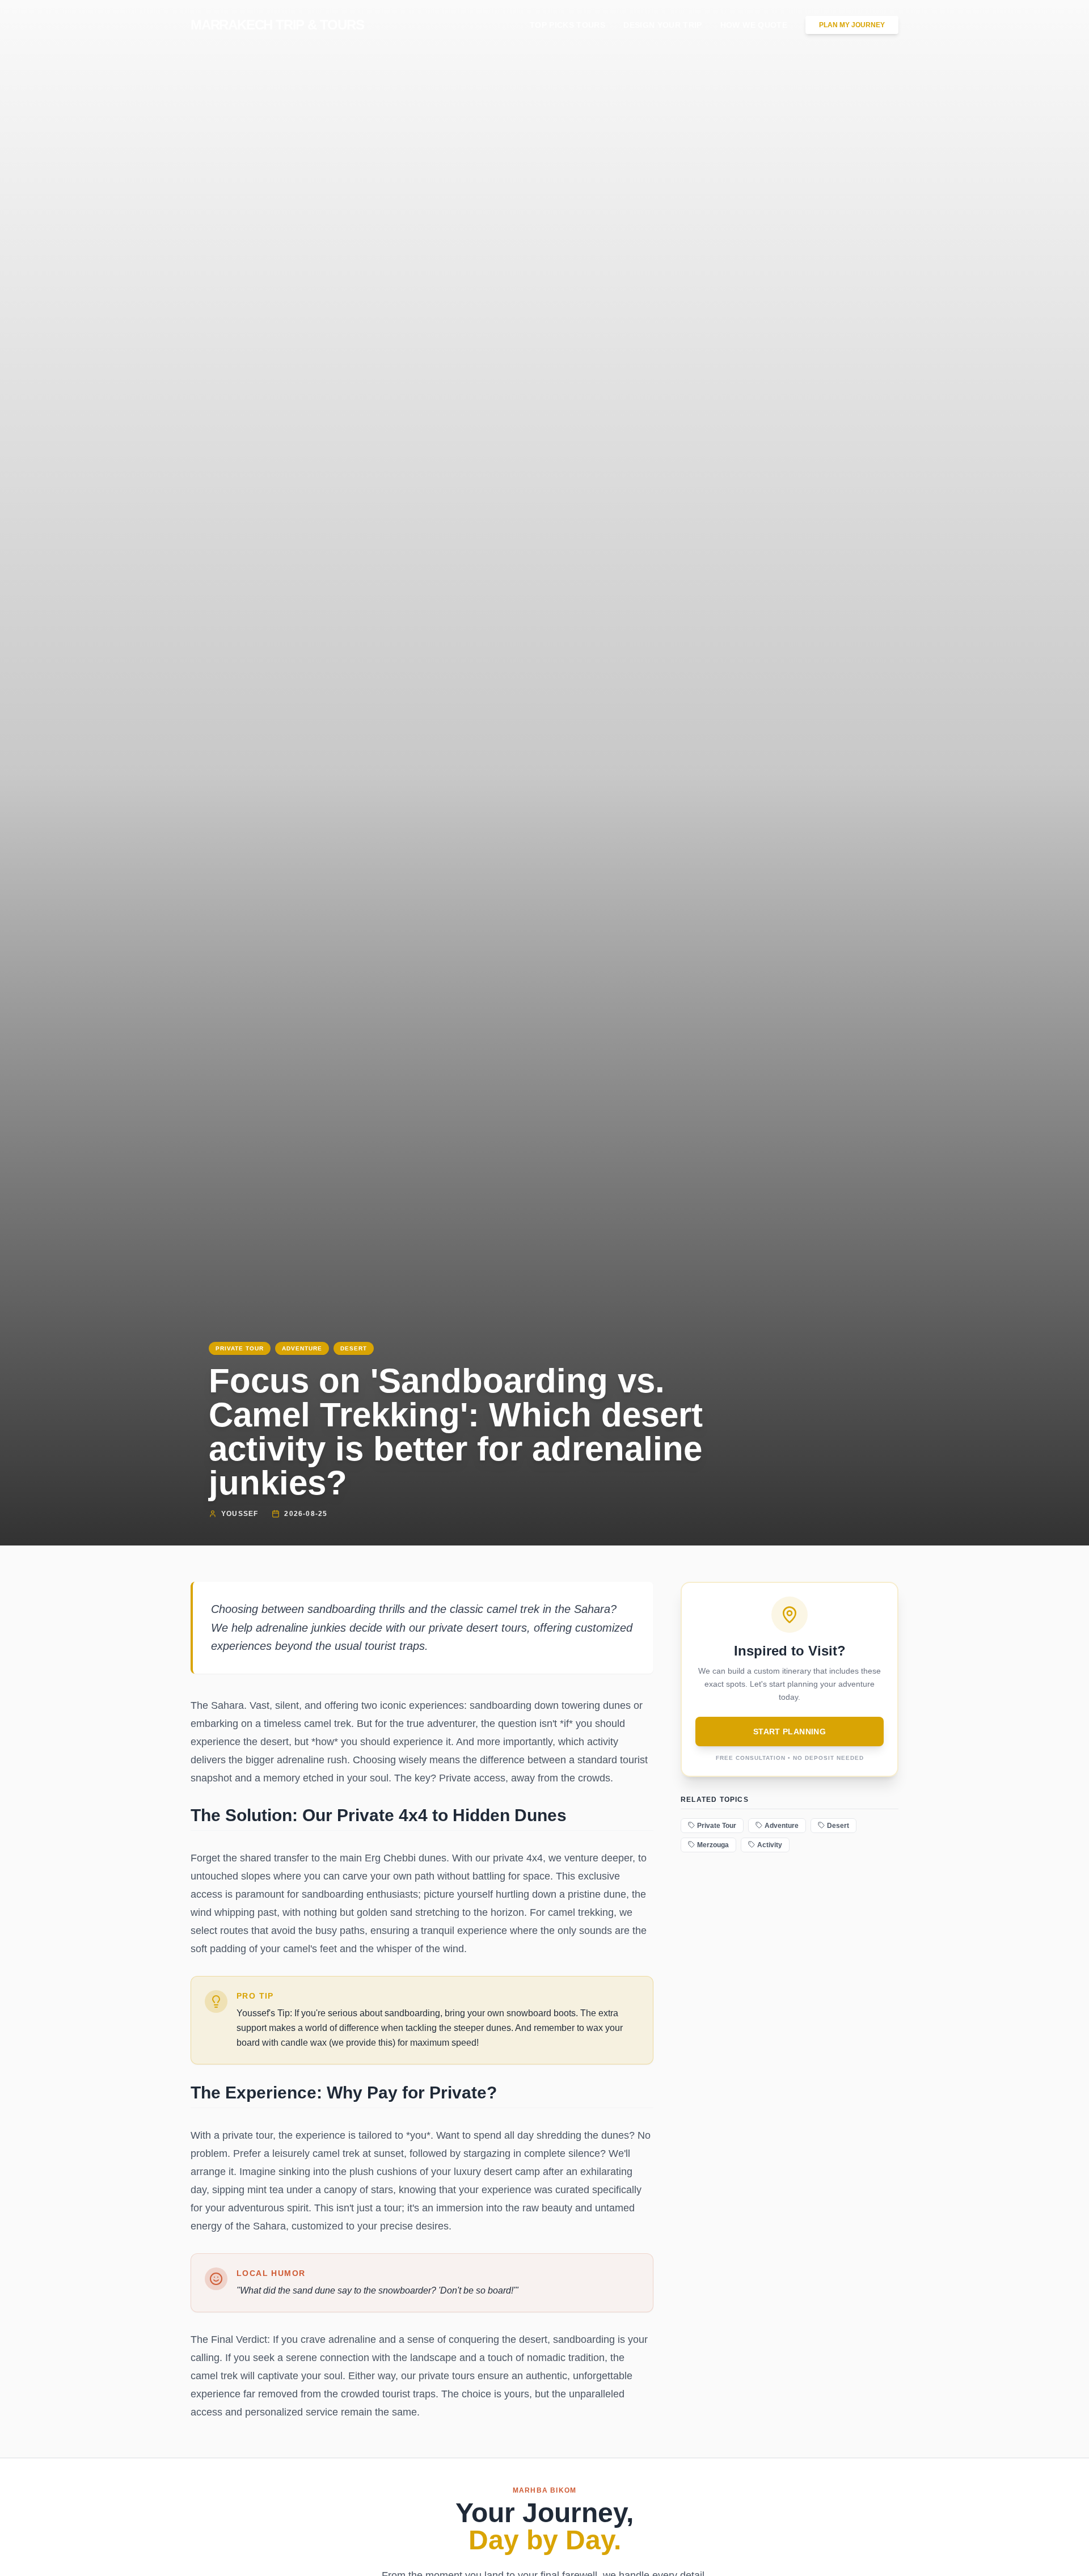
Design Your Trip (663, 25)
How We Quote (754, 25)
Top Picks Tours (567, 25)
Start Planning (790, 1732)
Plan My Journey (852, 25)
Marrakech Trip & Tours (277, 25)
